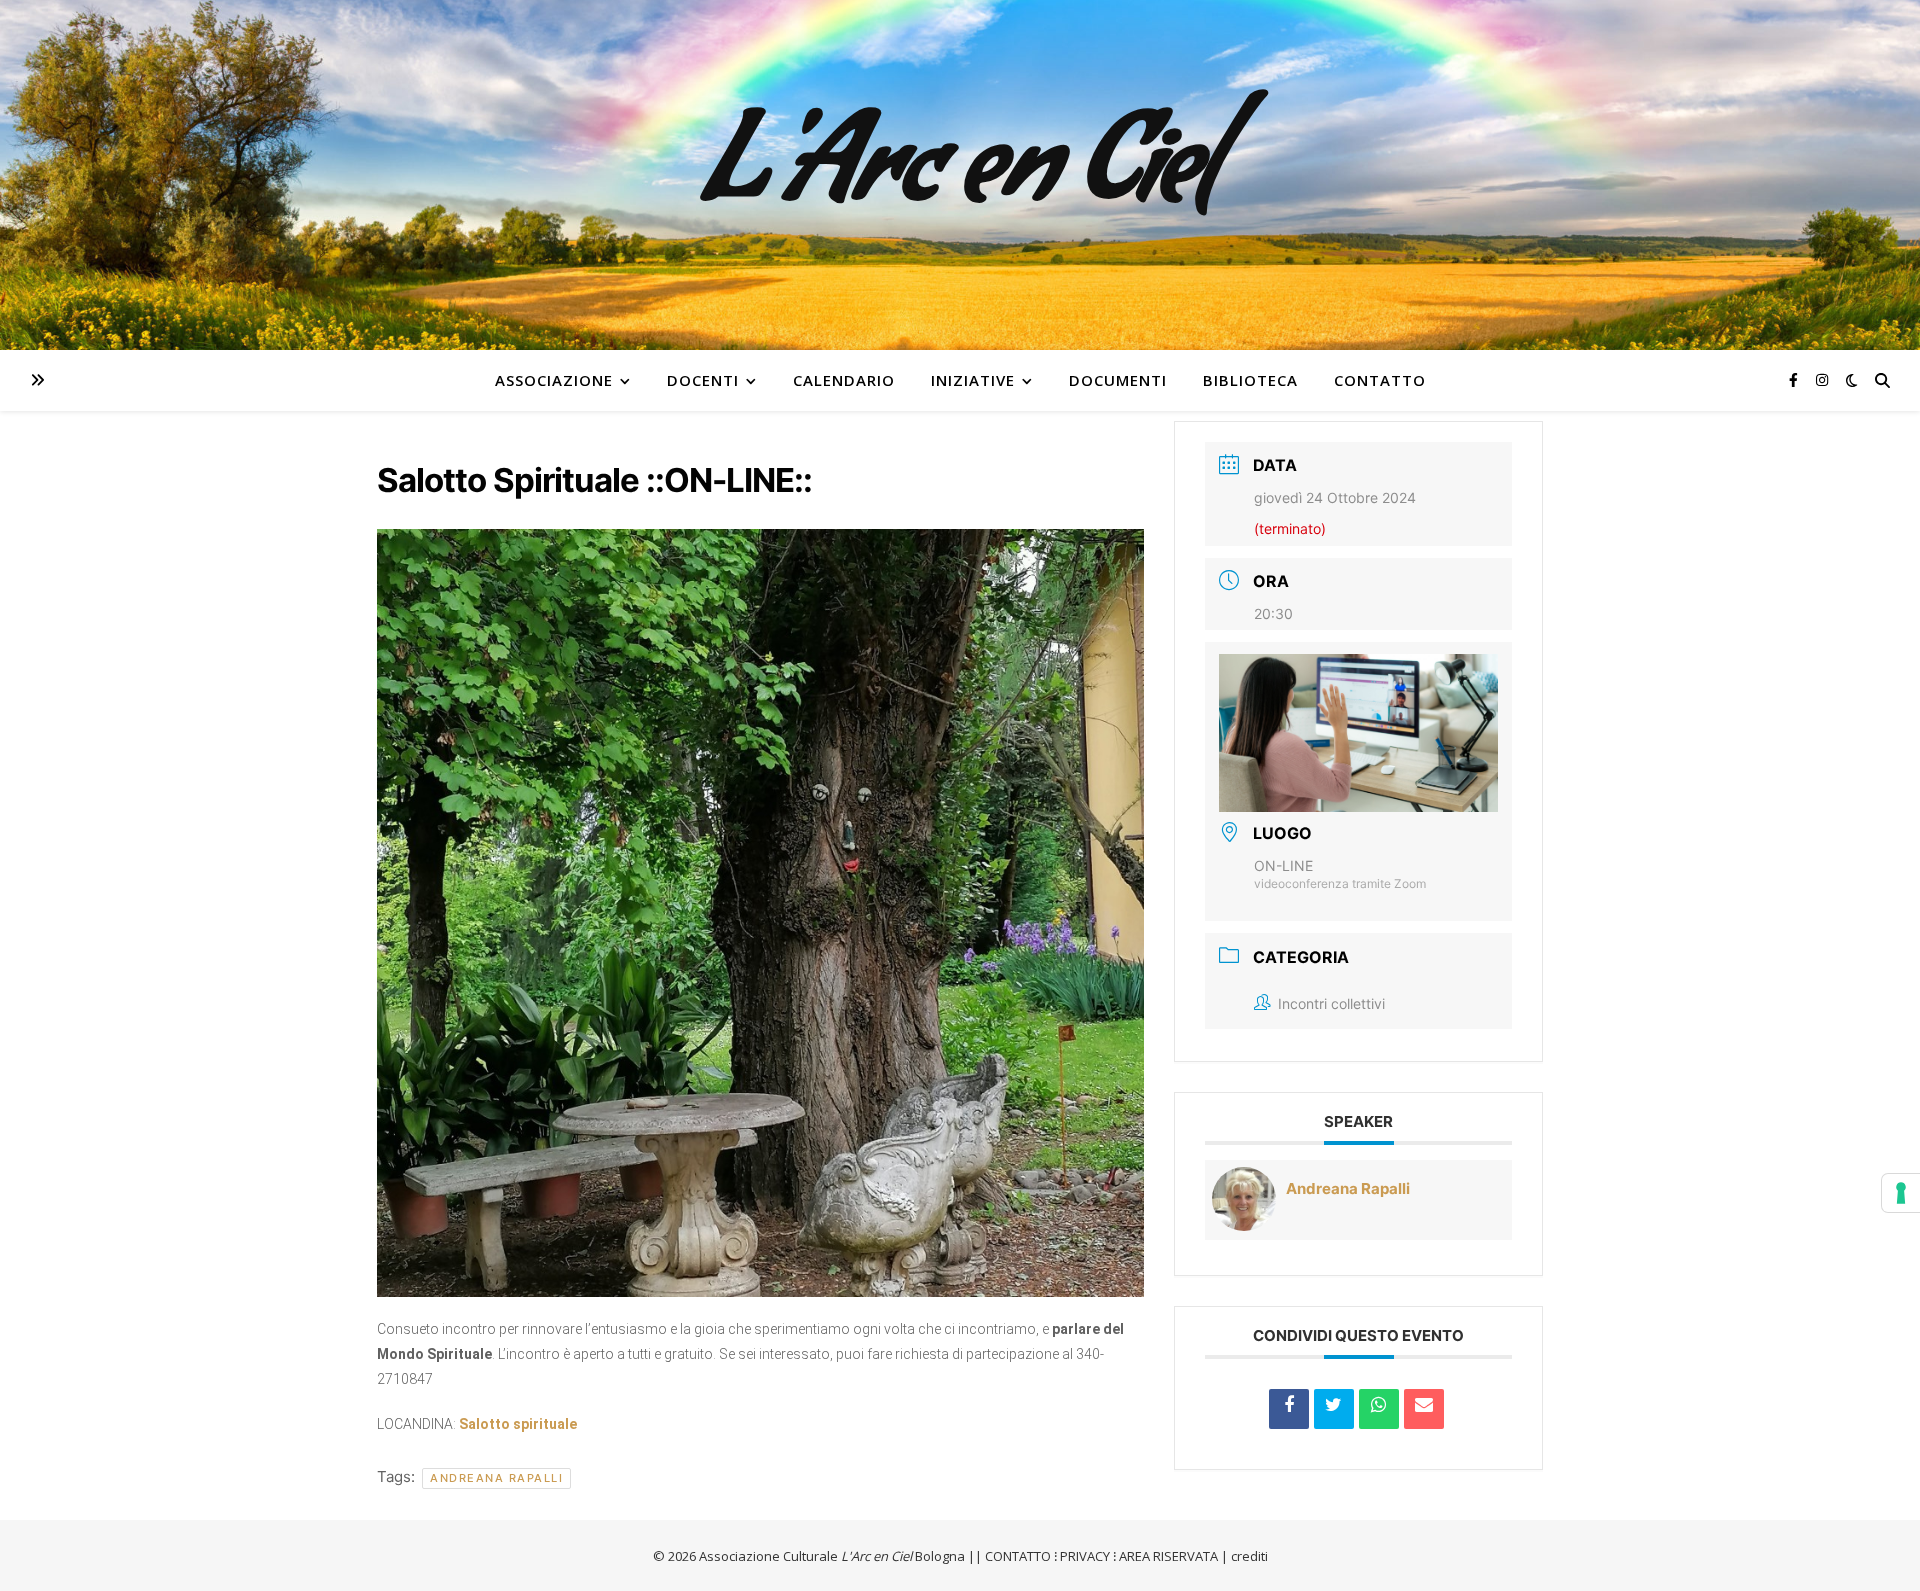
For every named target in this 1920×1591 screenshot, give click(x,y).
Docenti (703, 380)
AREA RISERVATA (1168, 1556)
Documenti (1118, 380)
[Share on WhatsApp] (1379, 1409)
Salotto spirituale (518, 1424)
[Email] (1424, 1409)
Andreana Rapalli (496, 1478)
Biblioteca (1250, 380)
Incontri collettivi (1331, 1003)
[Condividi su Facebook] (1289, 1409)
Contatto (1380, 380)
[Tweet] (1334, 1409)
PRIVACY (1085, 1556)
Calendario (844, 380)
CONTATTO (1018, 1556)
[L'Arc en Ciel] (960, 175)
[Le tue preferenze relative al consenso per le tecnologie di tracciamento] (1901, 1193)
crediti (1249, 1556)
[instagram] (1822, 379)
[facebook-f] (1795, 379)
